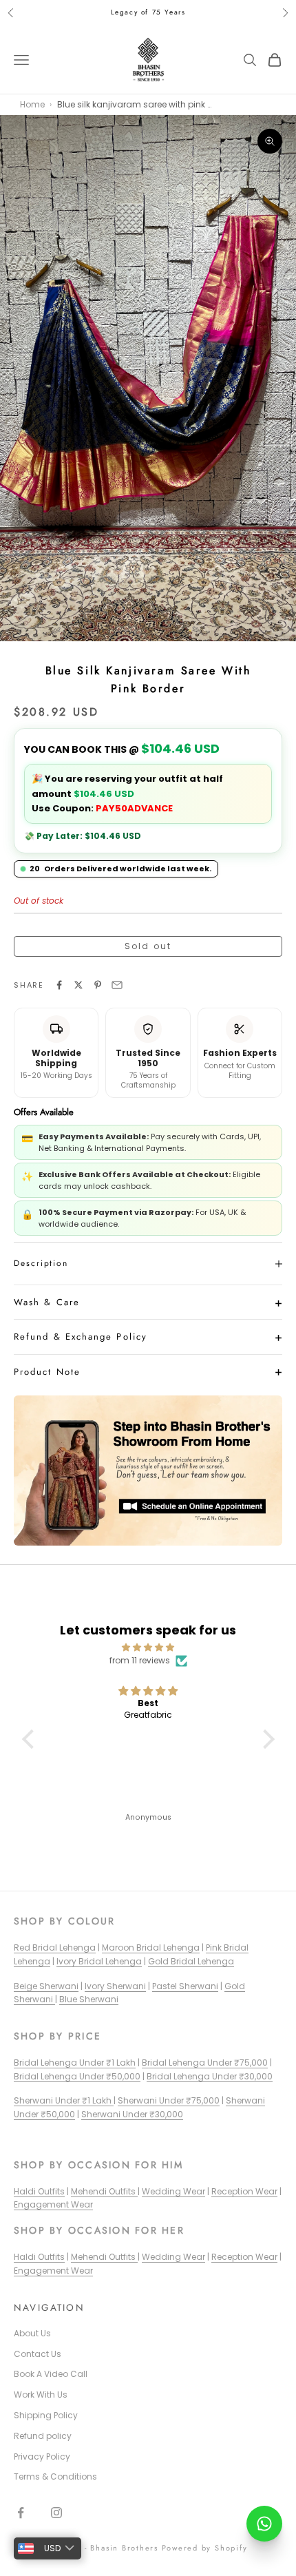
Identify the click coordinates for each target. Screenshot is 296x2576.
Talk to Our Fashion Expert (136, 1381)
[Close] (264, 1184)
